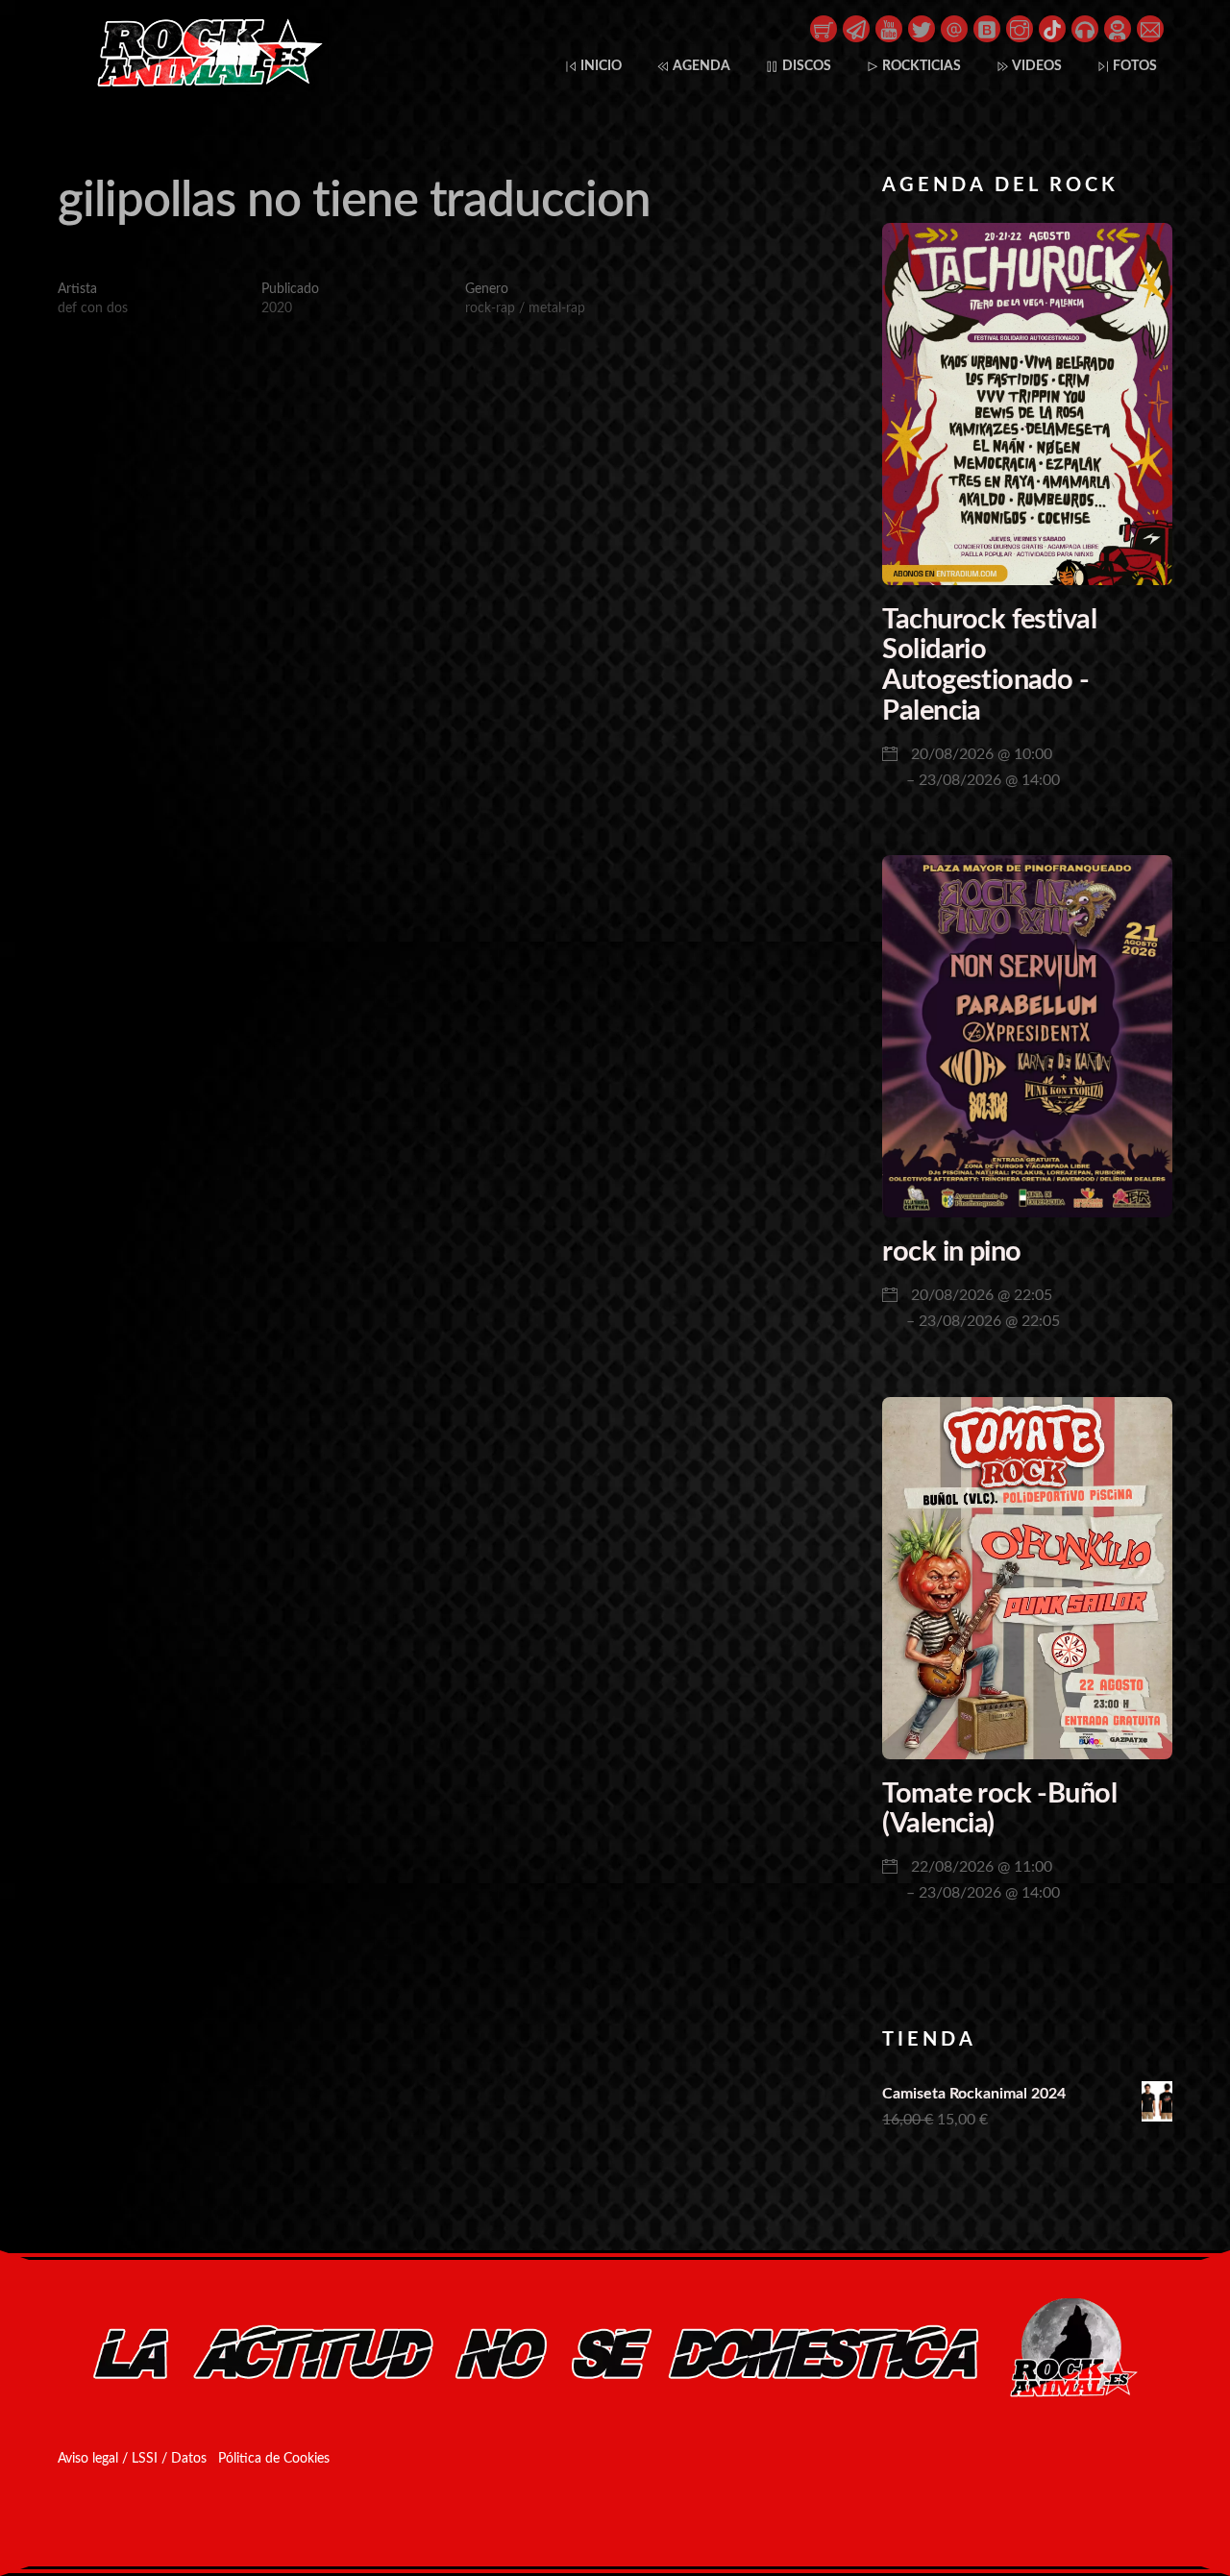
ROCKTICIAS (920, 66)
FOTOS (1133, 66)
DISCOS (805, 66)
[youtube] (889, 28)
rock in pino (951, 1252)
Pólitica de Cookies (274, 2459)
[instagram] (1020, 28)
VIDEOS (1036, 66)
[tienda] (824, 28)
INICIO (600, 66)
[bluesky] (987, 28)
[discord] (1118, 28)
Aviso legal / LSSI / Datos (132, 2459)
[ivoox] (1085, 28)
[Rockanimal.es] (202, 83)
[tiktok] (1052, 28)
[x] (922, 28)
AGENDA (700, 66)
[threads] (954, 28)
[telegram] (856, 28)
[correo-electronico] (1150, 28)
